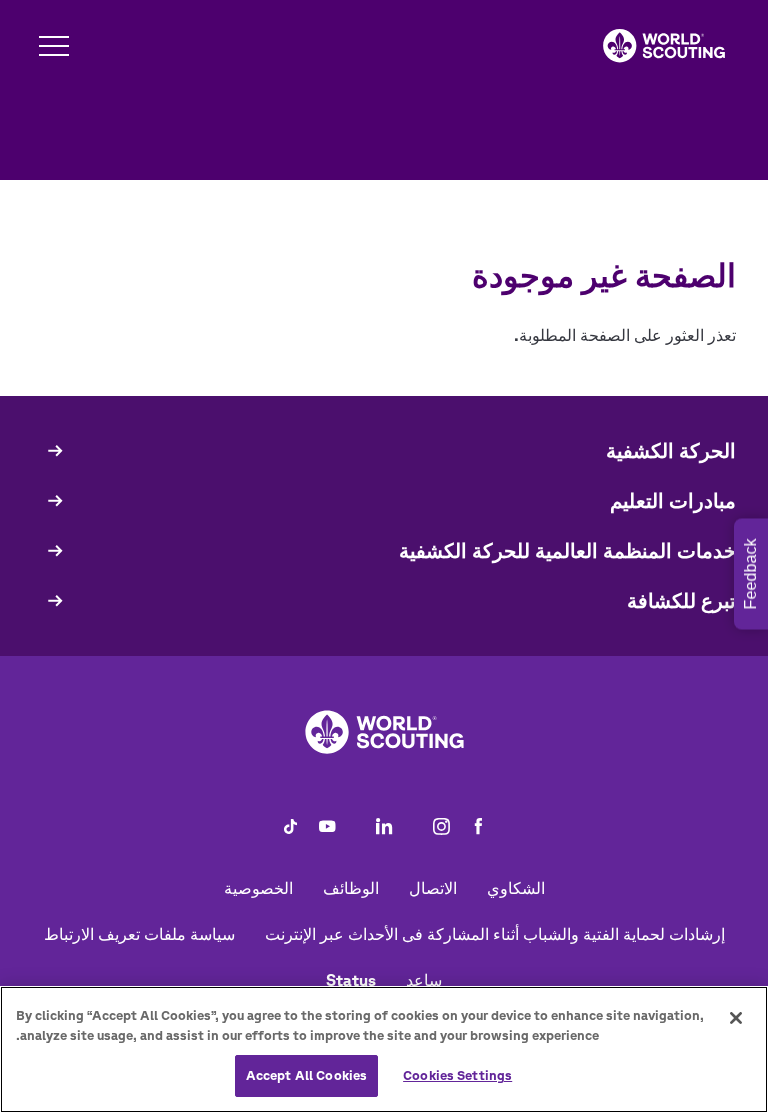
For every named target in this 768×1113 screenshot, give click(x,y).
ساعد (424, 980)
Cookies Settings (457, 1075)
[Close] (736, 1018)
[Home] (664, 46)
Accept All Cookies (306, 1075)
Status (351, 980)
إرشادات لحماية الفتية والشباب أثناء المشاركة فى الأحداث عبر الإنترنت (495, 934)
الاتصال (433, 888)
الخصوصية (258, 888)
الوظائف (351, 888)
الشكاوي (516, 888)
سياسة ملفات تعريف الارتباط (139, 934)
